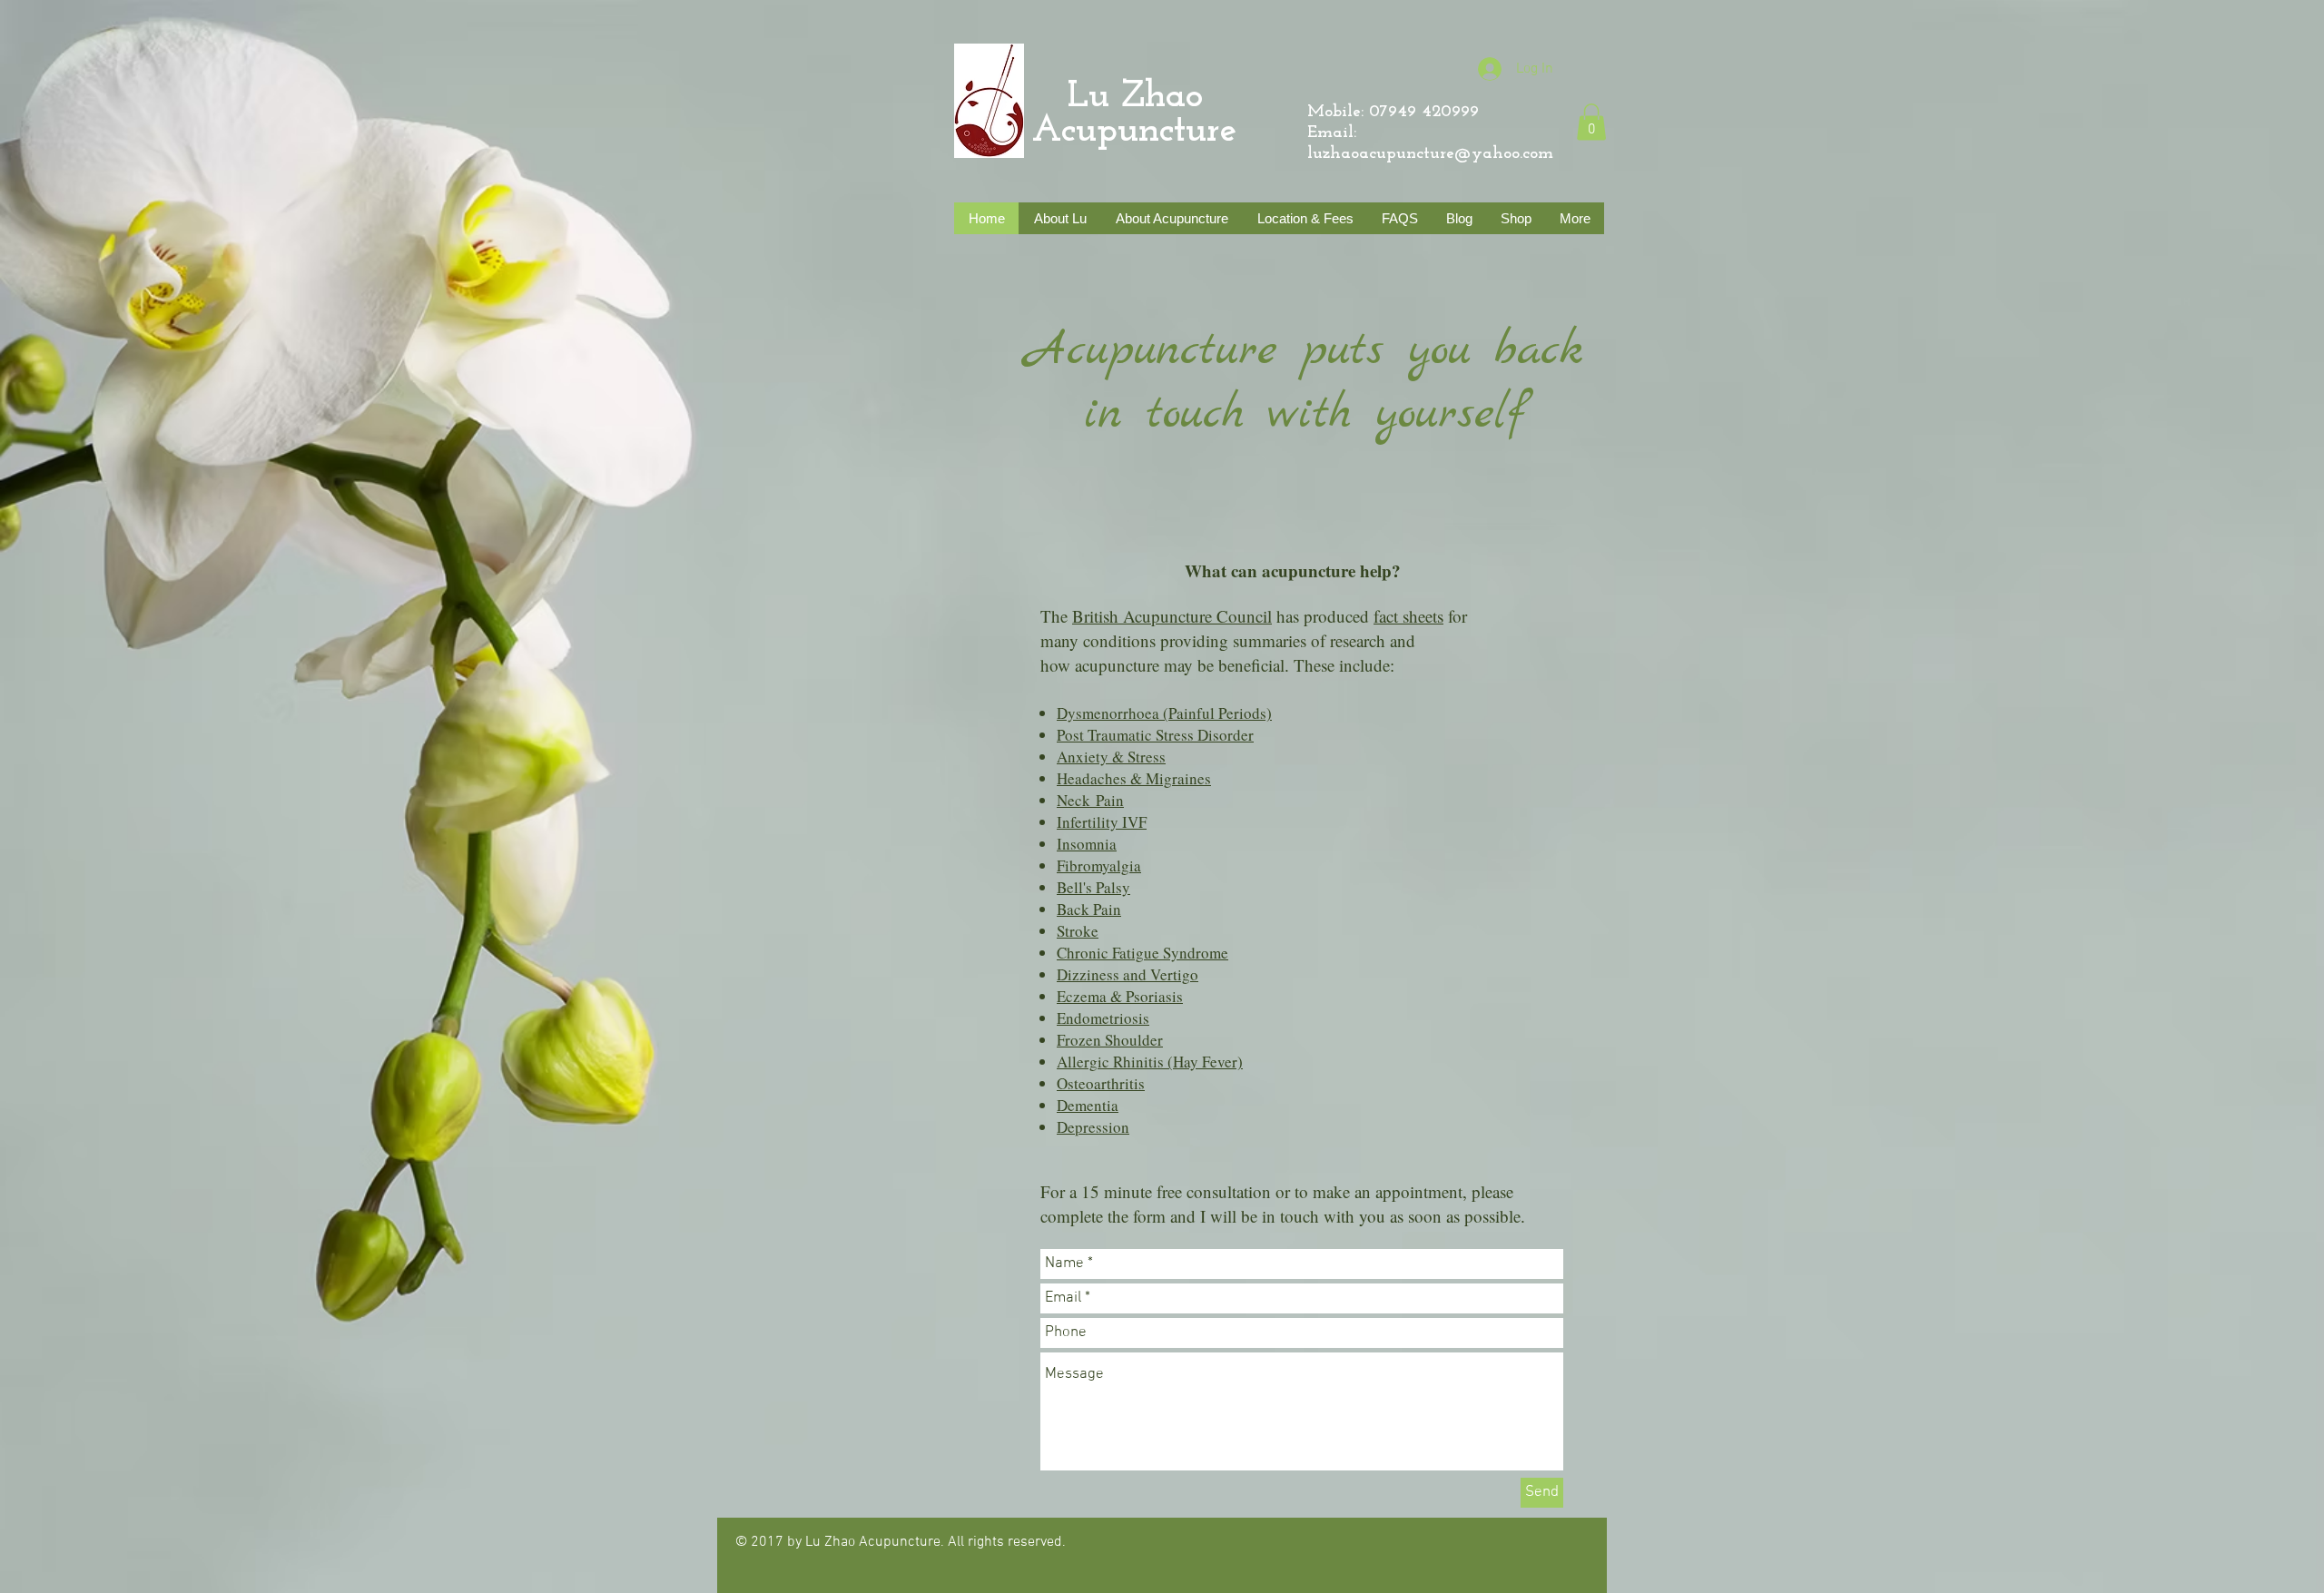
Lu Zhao (1118, 97)
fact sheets (1408, 616)
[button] (1591, 122)
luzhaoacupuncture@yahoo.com (1430, 154)
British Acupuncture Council (1172, 616)
